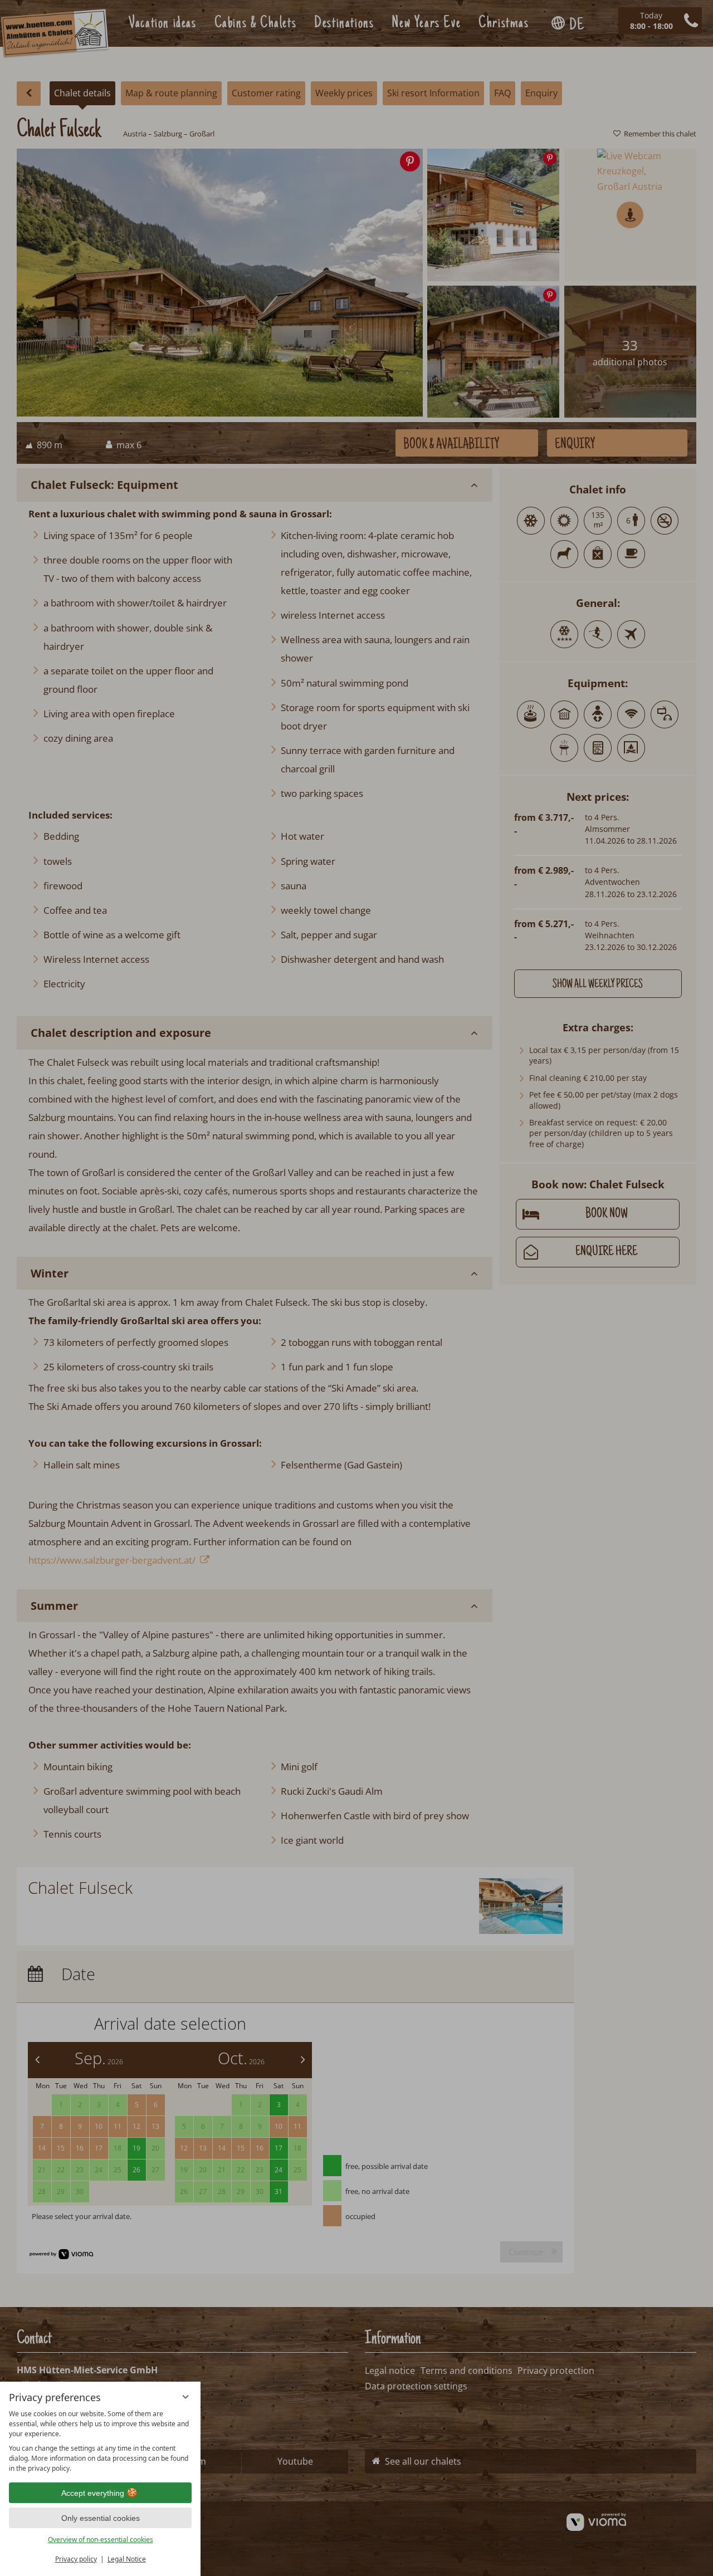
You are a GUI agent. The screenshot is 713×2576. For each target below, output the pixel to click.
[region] (100, 2441)
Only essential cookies (101, 2518)
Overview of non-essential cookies (101, 2540)
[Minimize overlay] (185, 2397)
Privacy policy (76, 2559)
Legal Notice (127, 2559)
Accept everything (93, 2493)
